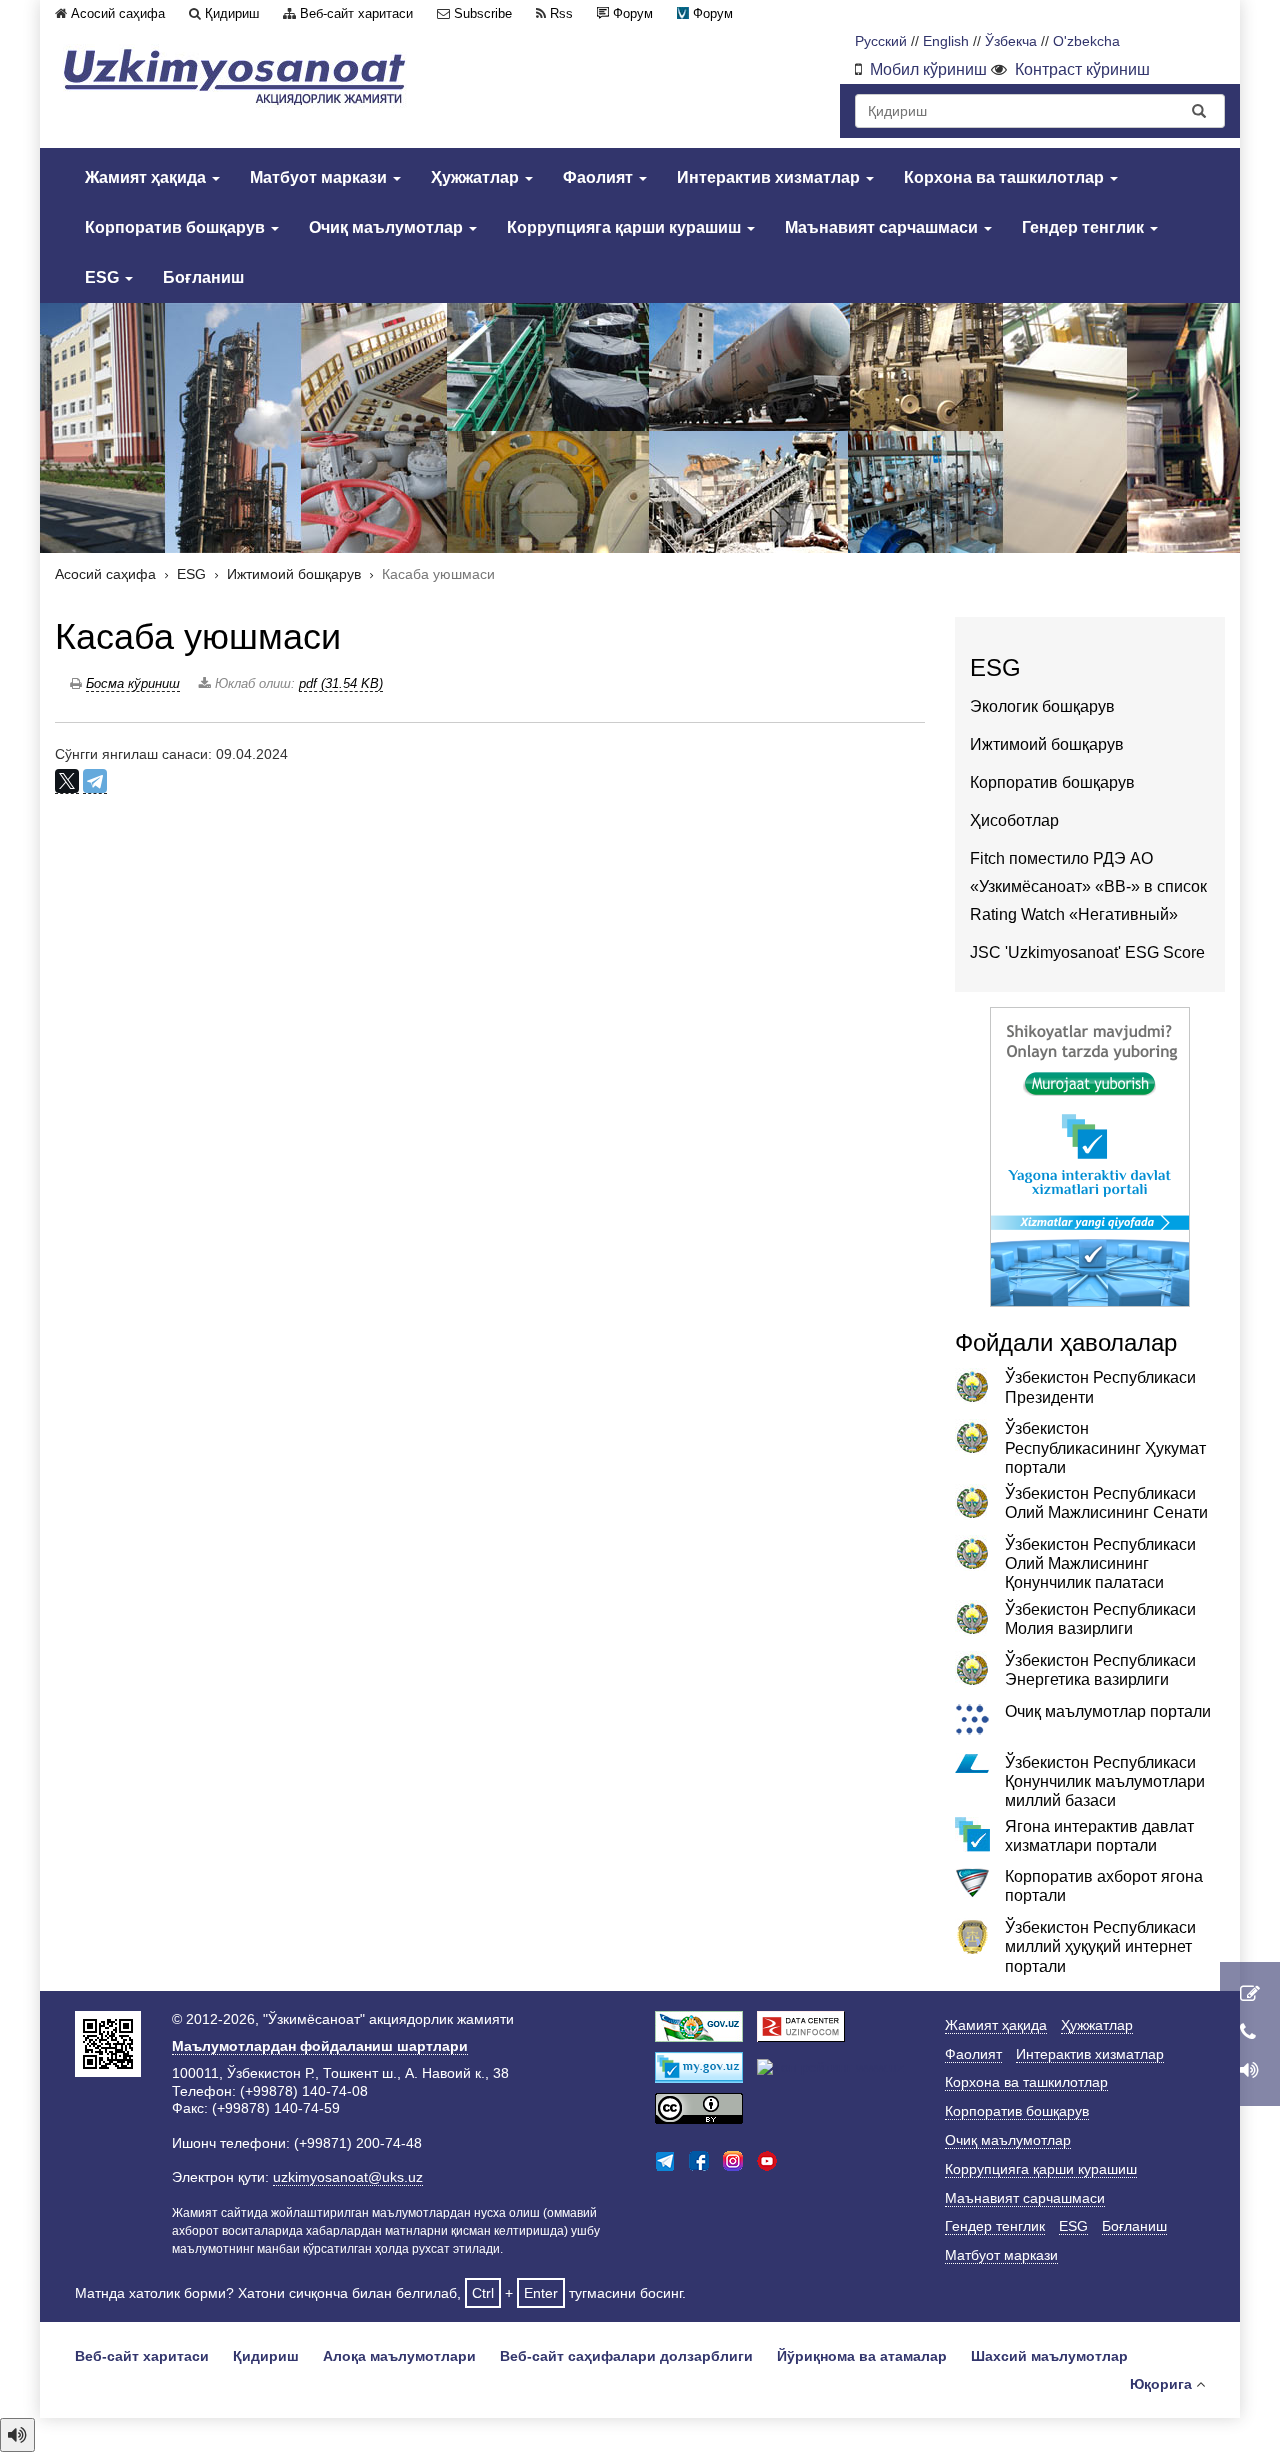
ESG (104, 277)
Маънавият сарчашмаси (883, 227)
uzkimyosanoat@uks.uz (348, 2177)
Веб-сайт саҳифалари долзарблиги (626, 2356)
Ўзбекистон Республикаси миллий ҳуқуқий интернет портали (1100, 1946)
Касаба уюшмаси (198, 636)
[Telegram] (95, 781)
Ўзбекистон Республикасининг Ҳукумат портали (1105, 1447)
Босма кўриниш (133, 683)
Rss (561, 13)
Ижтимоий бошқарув (294, 574)
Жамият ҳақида (147, 177)
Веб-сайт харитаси (356, 13)
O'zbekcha (1086, 41)
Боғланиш (203, 277)
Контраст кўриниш (1082, 69)
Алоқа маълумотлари (399, 2356)
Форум (633, 13)
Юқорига (1161, 2384)
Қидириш (232, 13)
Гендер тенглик (1085, 227)
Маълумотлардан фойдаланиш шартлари (320, 2046)
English (946, 41)
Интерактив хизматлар (770, 177)
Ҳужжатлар (477, 177)
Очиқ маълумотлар (388, 227)
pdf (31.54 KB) (341, 683)
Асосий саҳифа (118, 13)
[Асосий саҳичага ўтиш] (235, 76)
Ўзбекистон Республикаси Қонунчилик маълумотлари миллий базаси (1105, 1781)
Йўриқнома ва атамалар (862, 2356)
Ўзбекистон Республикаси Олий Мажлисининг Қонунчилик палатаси (1100, 1563)
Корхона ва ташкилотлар (1006, 177)
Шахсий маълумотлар (1049, 2356)
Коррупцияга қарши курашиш (626, 227)
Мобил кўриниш (928, 69)
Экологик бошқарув (1042, 706)
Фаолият (600, 177)
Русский (881, 41)
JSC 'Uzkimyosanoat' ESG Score (1087, 952)
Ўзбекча (1011, 41)
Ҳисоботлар (1014, 820)
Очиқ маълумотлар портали (1108, 1711)
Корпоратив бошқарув (177, 227)
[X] (67, 781)
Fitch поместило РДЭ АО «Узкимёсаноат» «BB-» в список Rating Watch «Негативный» (1088, 886)
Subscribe (483, 13)
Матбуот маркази (320, 177)
